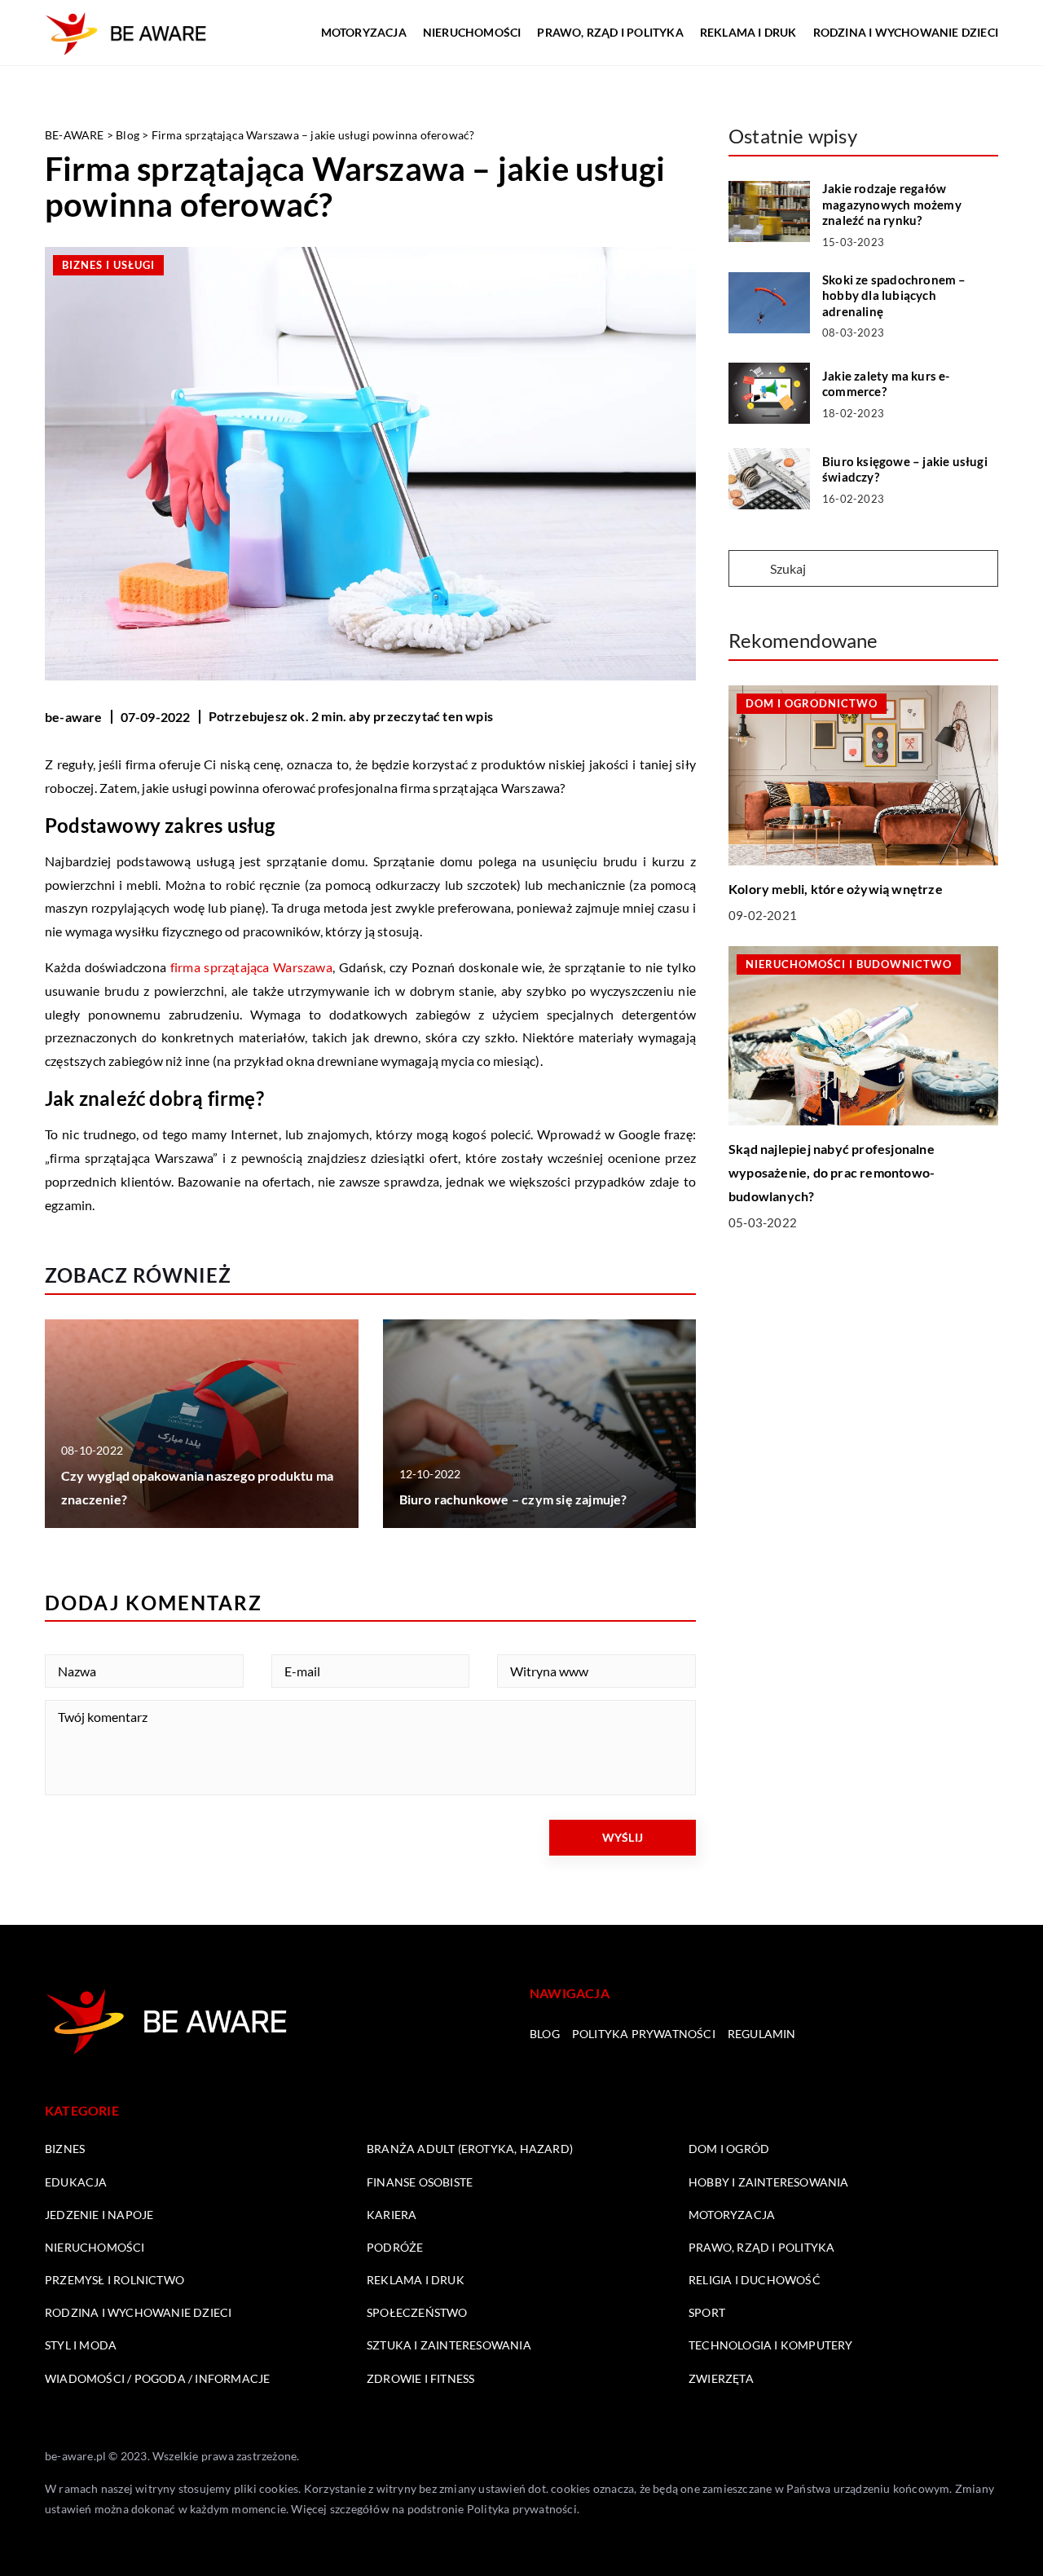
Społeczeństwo (417, 2312)
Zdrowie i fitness (420, 2378)
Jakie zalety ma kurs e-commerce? (886, 384)
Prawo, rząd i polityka (610, 32)
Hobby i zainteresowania (769, 2182)
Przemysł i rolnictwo (114, 2280)
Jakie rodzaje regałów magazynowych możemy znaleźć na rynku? (892, 204)
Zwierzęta (721, 2378)
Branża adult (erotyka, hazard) (470, 2149)
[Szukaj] (748, 570)
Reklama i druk (748, 32)
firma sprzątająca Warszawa (251, 967)
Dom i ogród (729, 2149)
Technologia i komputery (771, 2345)
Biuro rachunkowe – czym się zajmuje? (513, 1499)
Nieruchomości (472, 32)
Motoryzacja (364, 32)
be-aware (74, 717)
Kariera (392, 2215)
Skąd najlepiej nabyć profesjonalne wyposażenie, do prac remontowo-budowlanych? (832, 1172)
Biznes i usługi (108, 265)
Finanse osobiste (420, 2182)
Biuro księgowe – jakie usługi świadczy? (905, 469)
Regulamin (762, 2034)
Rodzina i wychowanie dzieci (906, 32)
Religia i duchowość (755, 2280)
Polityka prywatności (644, 2034)
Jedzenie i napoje (99, 2215)
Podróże (395, 2247)
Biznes (65, 2149)
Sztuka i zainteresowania (449, 2345)
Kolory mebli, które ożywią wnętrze (836, 889)
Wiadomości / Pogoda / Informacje (157, 2378)
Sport (707, 2312)
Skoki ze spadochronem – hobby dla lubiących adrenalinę (894, 295)
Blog (545, 2034)
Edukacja (76, 2182)
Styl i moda (81, 2345)
